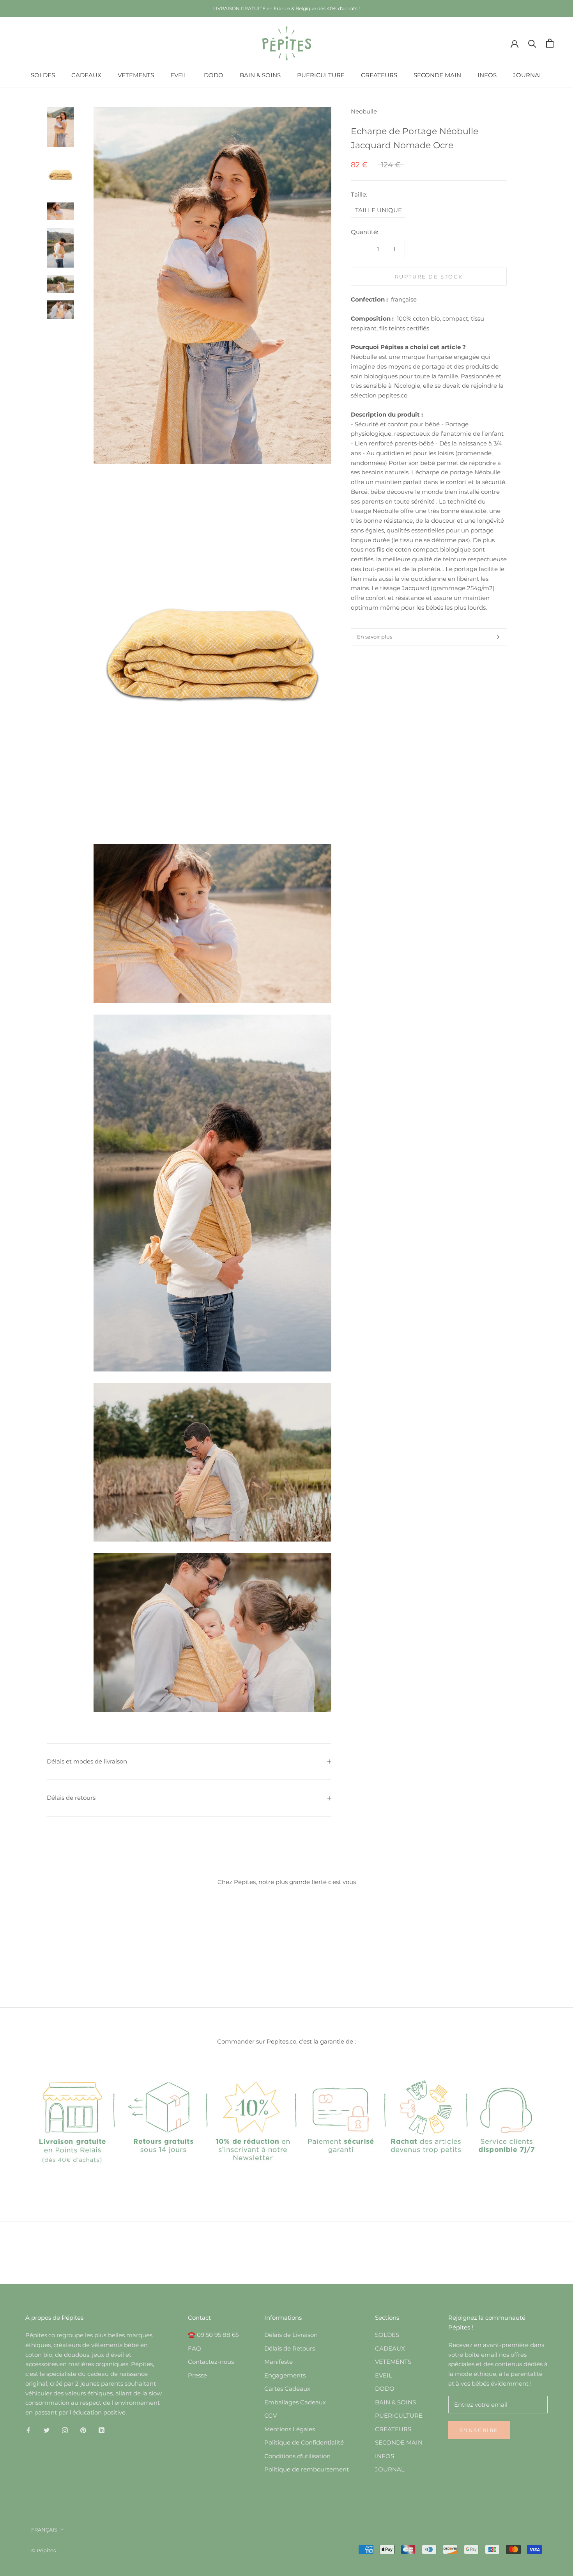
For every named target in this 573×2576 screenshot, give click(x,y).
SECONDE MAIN (437, 75)
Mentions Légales (290, 2429)
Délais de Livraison (291, 2335)
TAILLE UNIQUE (378, 210)
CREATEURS (379, 75)
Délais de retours (71, 1798)
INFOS (487, 75)
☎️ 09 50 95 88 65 (213, 2335)
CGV (271, 2415)
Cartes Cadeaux (287, 2389)
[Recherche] (532, 43)
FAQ (195, 2348)
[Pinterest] (83, 2430)
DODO (214, 75)
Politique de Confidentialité (304, 2442)
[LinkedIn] (102, 2430)
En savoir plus (375, 637)
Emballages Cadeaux (295, 2402)
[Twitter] (47, 2430)
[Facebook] (28, 2430)
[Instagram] (65, 2430)
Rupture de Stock (429, 276)
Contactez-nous (211, 2362)
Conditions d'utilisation (297, 2456)
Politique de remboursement (307, 2469)
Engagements (285, 2375)
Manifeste (279, 2362)
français (44, 2530)
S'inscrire (479, 2430)
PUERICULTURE (321, 75)
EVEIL (179, 75)
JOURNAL (528, 75)
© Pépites (43, 2550)
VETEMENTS (136, 75)
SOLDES (43, 75)
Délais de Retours (290, 2348)
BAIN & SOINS (260, 75)
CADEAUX (86, 75)
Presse (197, 2375)
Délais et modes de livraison (87, 1761)
